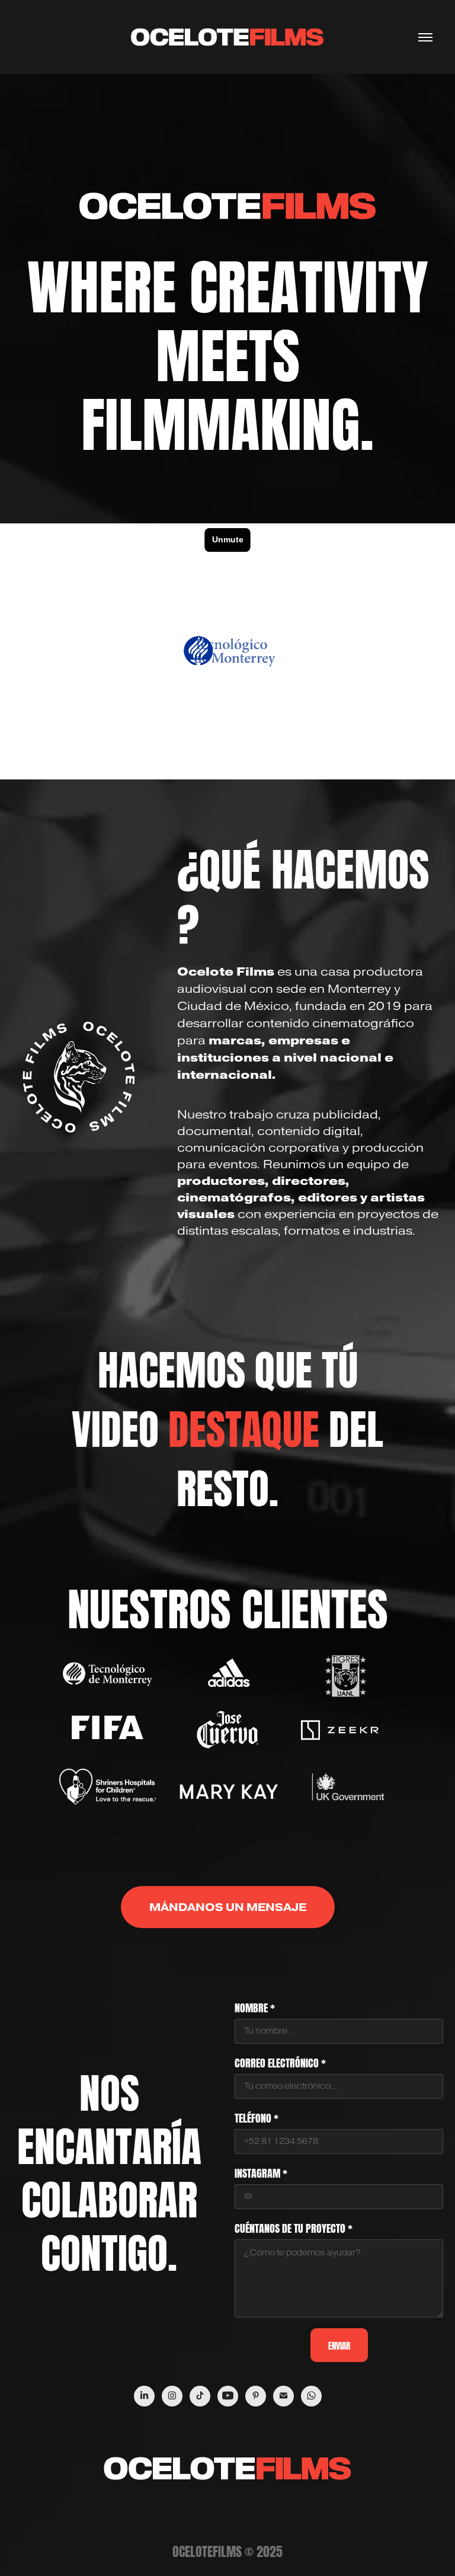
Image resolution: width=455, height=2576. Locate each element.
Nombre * (255, 2007)
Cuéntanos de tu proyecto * (294, 2227)
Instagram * (261, 2172)
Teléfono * (257, 2117)
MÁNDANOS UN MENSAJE (228, 1907)
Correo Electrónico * (280, 2062)
